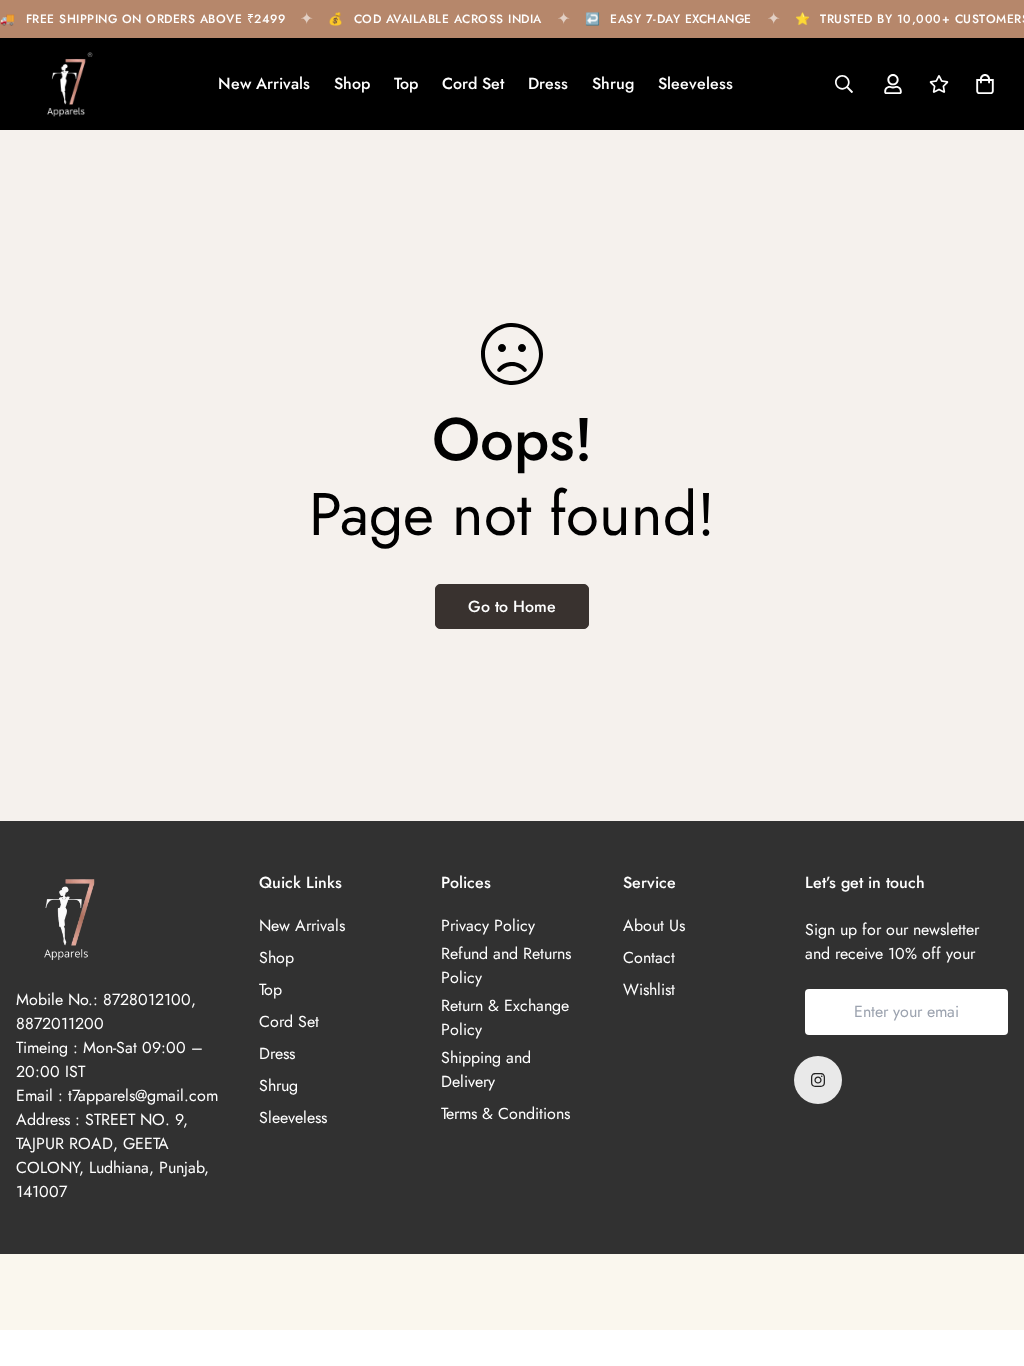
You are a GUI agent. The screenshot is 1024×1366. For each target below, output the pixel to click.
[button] (981, 84)
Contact (649, 957)
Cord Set (473, 83)
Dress (548, 83)
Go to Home (512, 606)
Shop (352, 83)
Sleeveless (695, 83)
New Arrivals (264, 83)
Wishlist (649, 989)
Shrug (613, 83)
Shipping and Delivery (486, 1069)
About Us (654, 925)
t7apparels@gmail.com (143, 1095)
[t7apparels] (66, 84)
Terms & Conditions (505, 1113)
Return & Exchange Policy (505, 1017)
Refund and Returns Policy (506, 965)
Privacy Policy (488, 925)
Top (406, 83)
